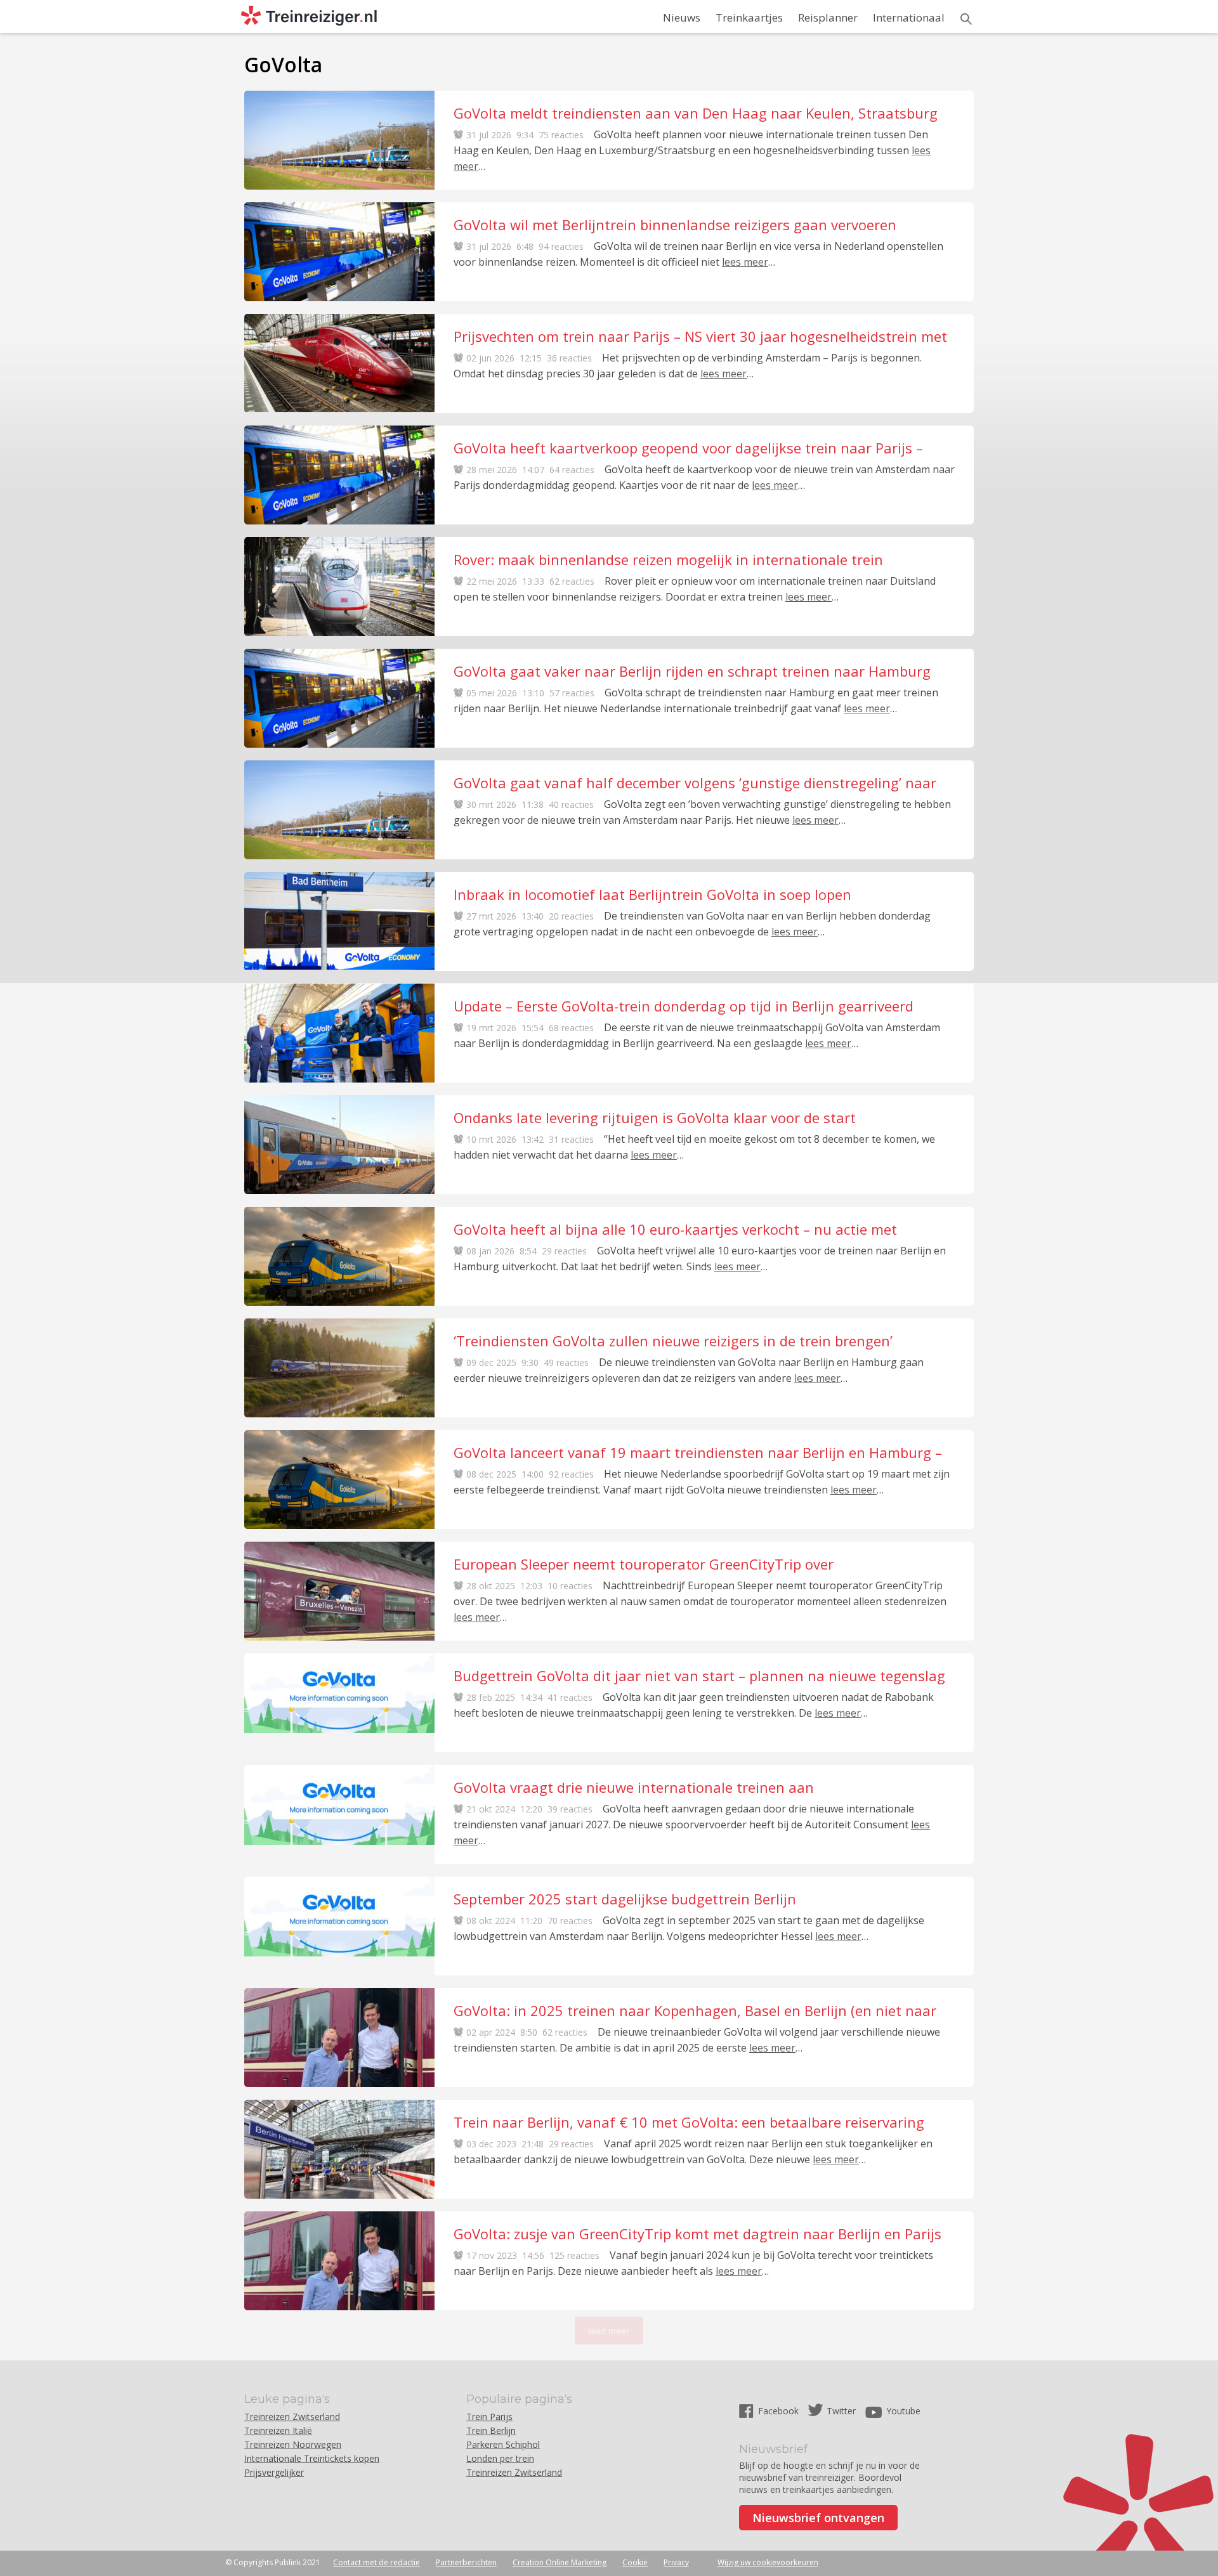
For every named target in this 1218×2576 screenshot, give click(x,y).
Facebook (780, 2411)
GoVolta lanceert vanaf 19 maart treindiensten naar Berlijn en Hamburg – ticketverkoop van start (698, 1452)
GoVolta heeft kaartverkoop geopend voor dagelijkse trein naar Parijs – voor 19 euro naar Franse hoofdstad (688, 448)
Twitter (841, 2411)
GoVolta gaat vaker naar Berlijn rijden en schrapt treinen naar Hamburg (692, 671)
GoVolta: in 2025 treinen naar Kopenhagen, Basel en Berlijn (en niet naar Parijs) (695, 2010)
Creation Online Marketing (560, 2562)
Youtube (903, 2411)
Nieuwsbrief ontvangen (818, 2518)
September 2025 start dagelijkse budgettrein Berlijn (625, 1899)
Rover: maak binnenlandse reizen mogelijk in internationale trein (668, 559)
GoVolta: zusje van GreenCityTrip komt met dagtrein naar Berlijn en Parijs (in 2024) (697, 2234)
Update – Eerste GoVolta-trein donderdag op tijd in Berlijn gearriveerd (684, 1006)
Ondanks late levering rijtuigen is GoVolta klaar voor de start (655, 1117)
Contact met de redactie (377, 2562)
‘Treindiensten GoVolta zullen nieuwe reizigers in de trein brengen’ (673, 1341)
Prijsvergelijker (274, 2472)
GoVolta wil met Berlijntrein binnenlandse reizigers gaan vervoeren (675, 224)
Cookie (635, 2562)
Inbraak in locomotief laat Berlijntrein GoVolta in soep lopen (652, 894)
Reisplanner (828, 17)
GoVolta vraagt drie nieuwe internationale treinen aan (634, 1787)
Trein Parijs (489, 2417)
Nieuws (682, 17)
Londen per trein (500, 2458)
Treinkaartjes (749, 17)
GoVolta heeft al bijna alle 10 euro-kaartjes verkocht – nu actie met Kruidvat (675, 1229)
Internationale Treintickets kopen (312, 2458)
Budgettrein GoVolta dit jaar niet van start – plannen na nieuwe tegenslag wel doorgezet (699, 1675)
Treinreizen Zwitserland (292, 2417)
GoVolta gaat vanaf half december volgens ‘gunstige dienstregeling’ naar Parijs (695, 783)
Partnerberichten (466, 2562)
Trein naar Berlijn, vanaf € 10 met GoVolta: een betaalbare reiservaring (689, 2122)
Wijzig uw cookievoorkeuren (768, 2562)
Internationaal (909, 17)
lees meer (745, 262)
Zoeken (966, 19)
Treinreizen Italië (278, 2430)
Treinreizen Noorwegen (293, 2444)
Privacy (676, 2562)
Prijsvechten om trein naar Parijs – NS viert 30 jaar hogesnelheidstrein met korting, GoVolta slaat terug (700, 336)
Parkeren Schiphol (503, 2444)
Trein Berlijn (491, 2430)
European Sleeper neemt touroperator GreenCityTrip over (644, 1564)
